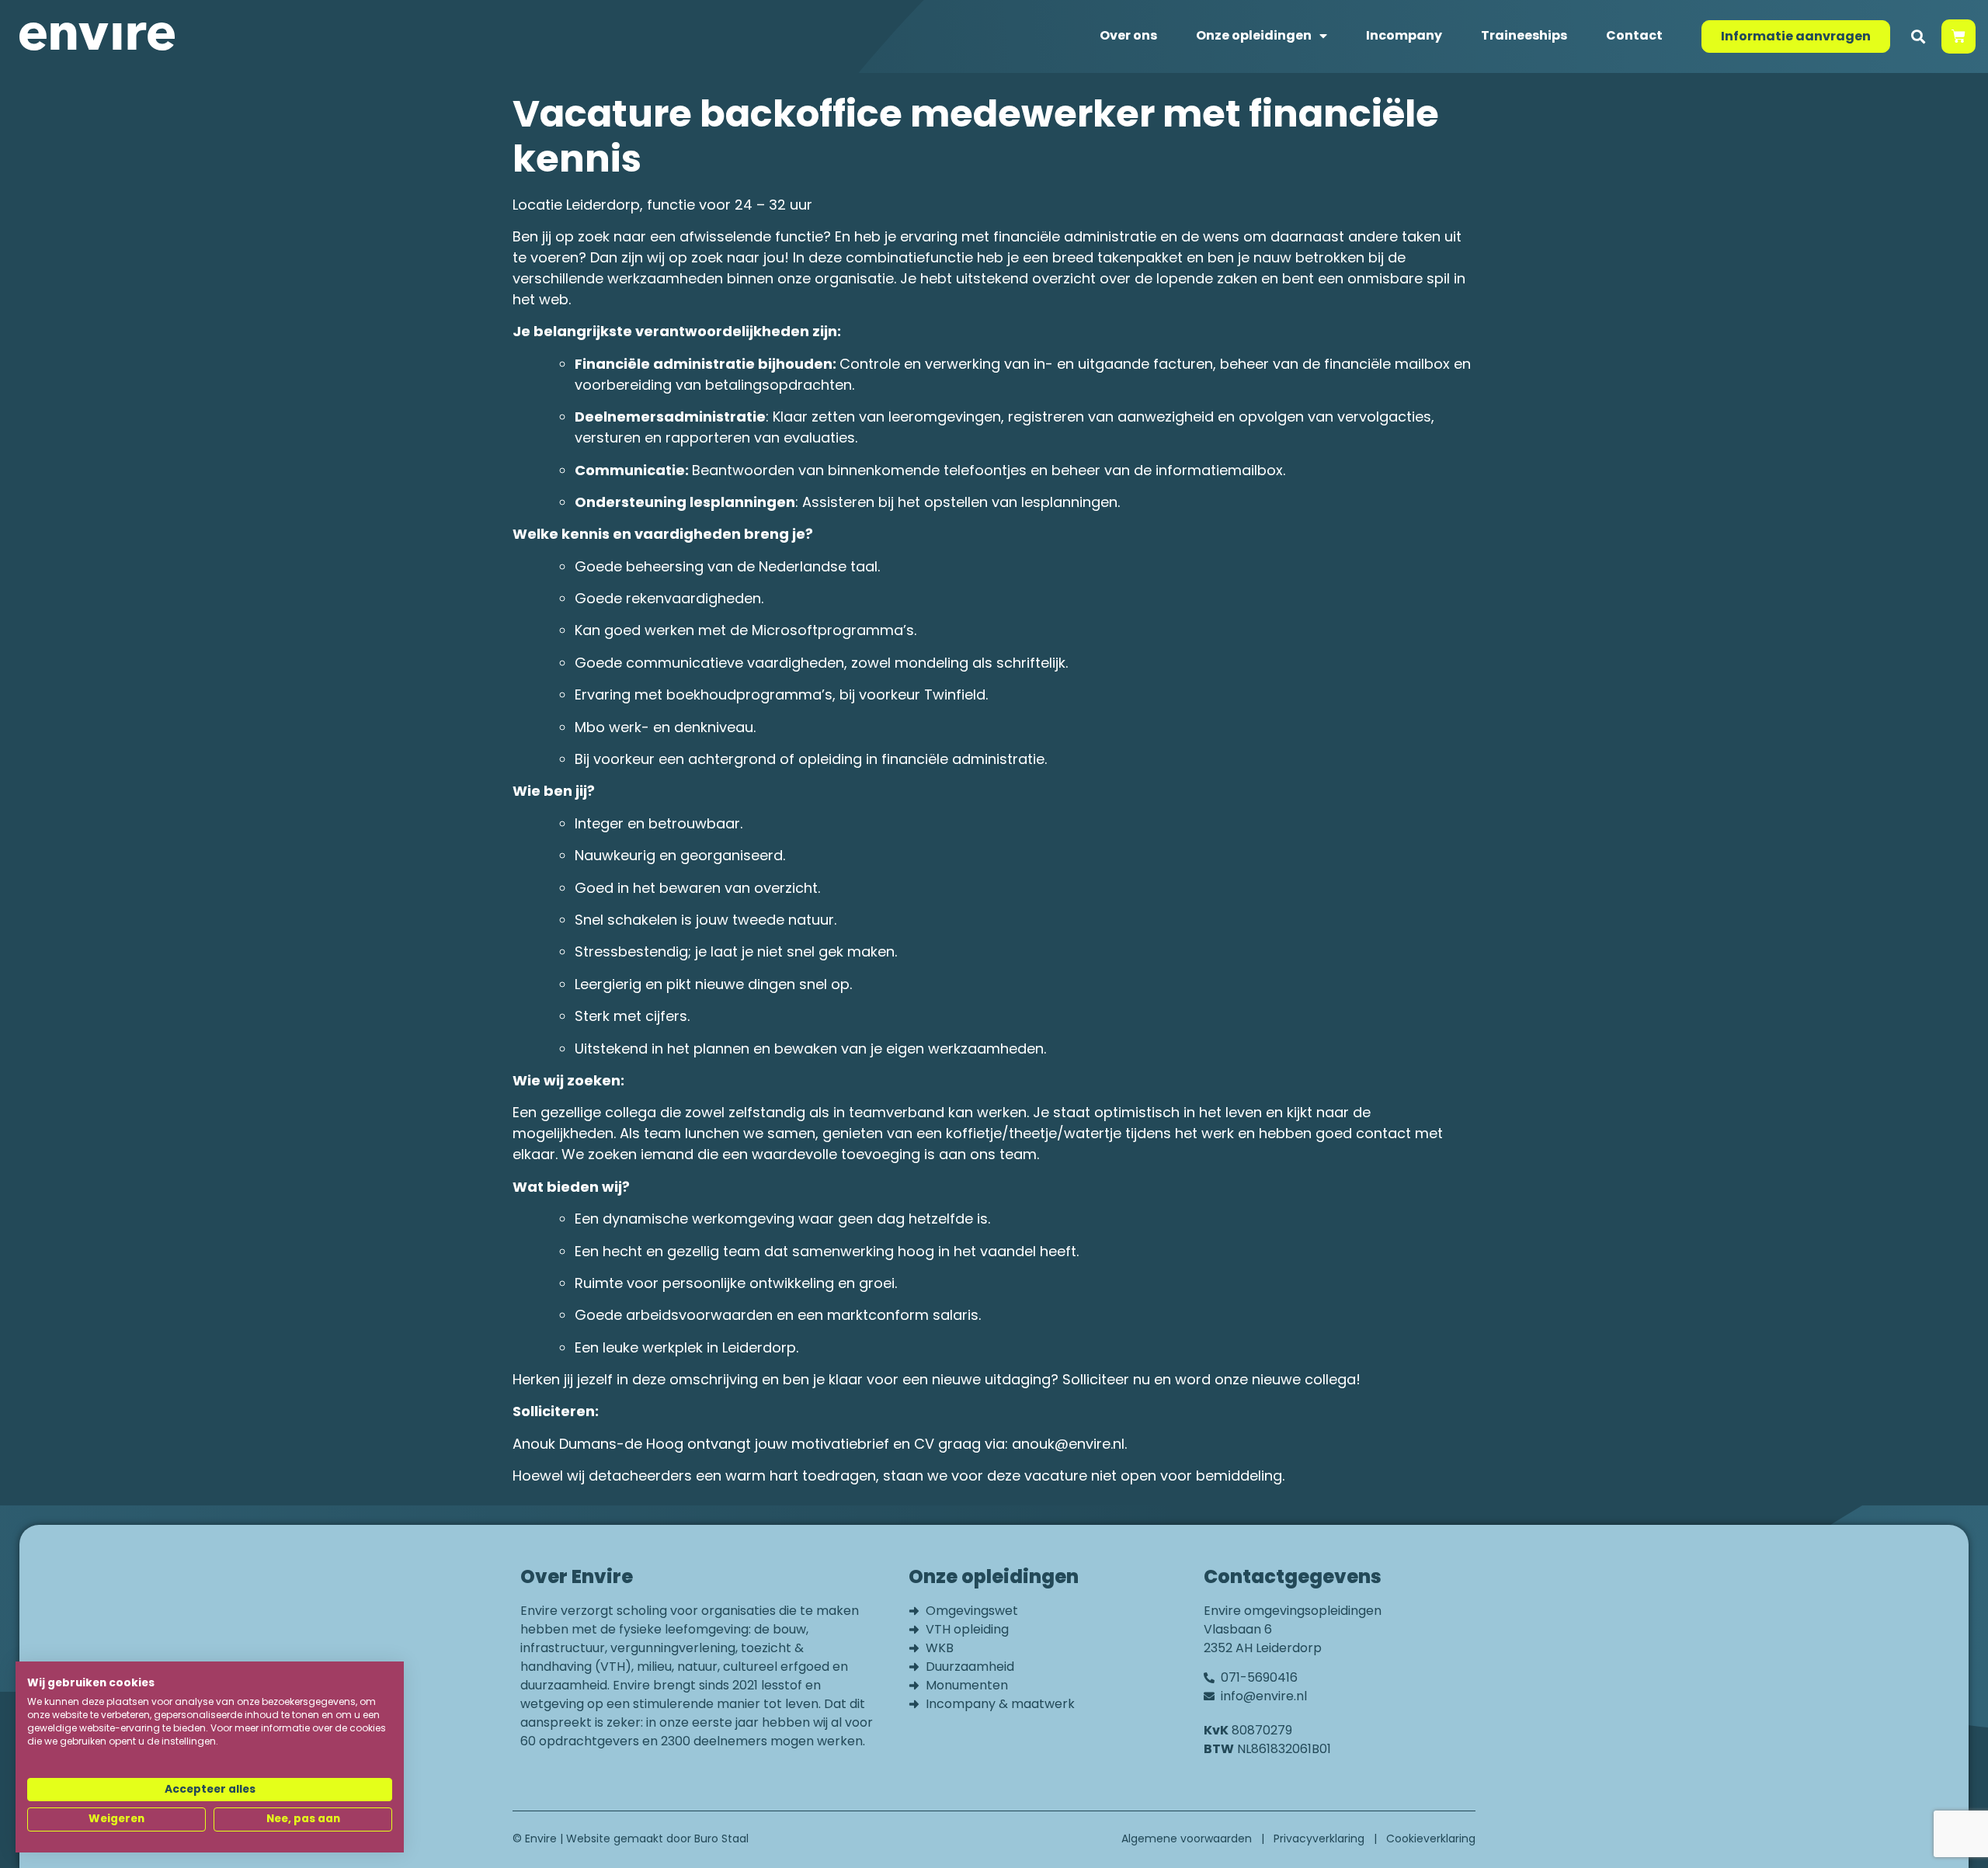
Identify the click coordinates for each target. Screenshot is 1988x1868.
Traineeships (1524, 35)
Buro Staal (721, 1838)
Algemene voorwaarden (1187, 1838)
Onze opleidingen (1254, 35)
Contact (1634, 35)
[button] (1918, 37)
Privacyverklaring (1319, 1838)
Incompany (1404, 35)
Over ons (1128, 35)
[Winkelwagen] (1958, 36)
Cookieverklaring (1431, 1838)
